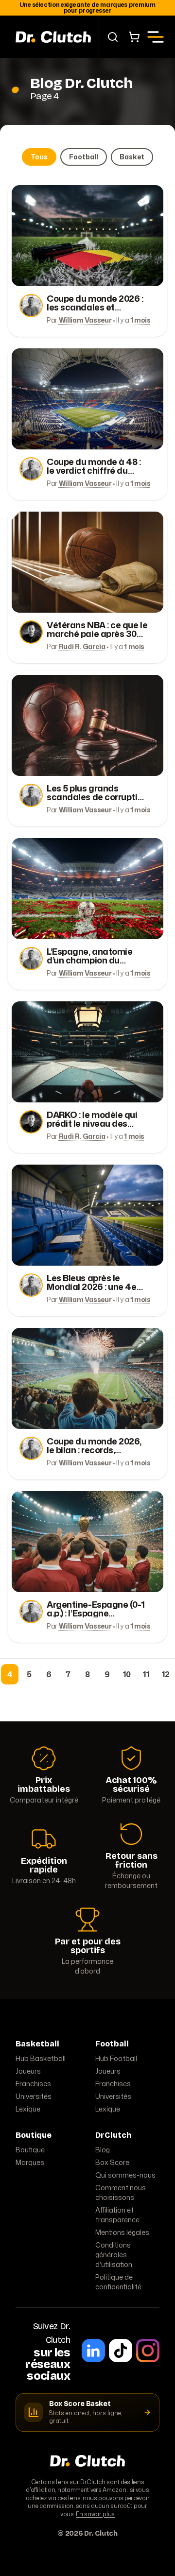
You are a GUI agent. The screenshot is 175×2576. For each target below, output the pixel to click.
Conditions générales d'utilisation (114, 2255)
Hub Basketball (41, 2058)
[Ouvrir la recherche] (113, 37)
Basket (132, 157)
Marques (30, 2162)
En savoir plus (95, 2514)
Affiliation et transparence (117, 2215)
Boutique (30, 2150)
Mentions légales (122, 2232)
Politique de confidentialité (118, 2282)
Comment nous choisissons (121, 2192)
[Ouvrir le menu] (156, 37)
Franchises (33, 2084)
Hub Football (116, 2058)
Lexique (28, 2109)
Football (84, 157)
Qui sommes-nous (125, 2175)
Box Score (112, 2162)
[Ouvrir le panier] (134, 37)
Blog (103, 2150)
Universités (34, 2096)
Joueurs (28, 2071)
